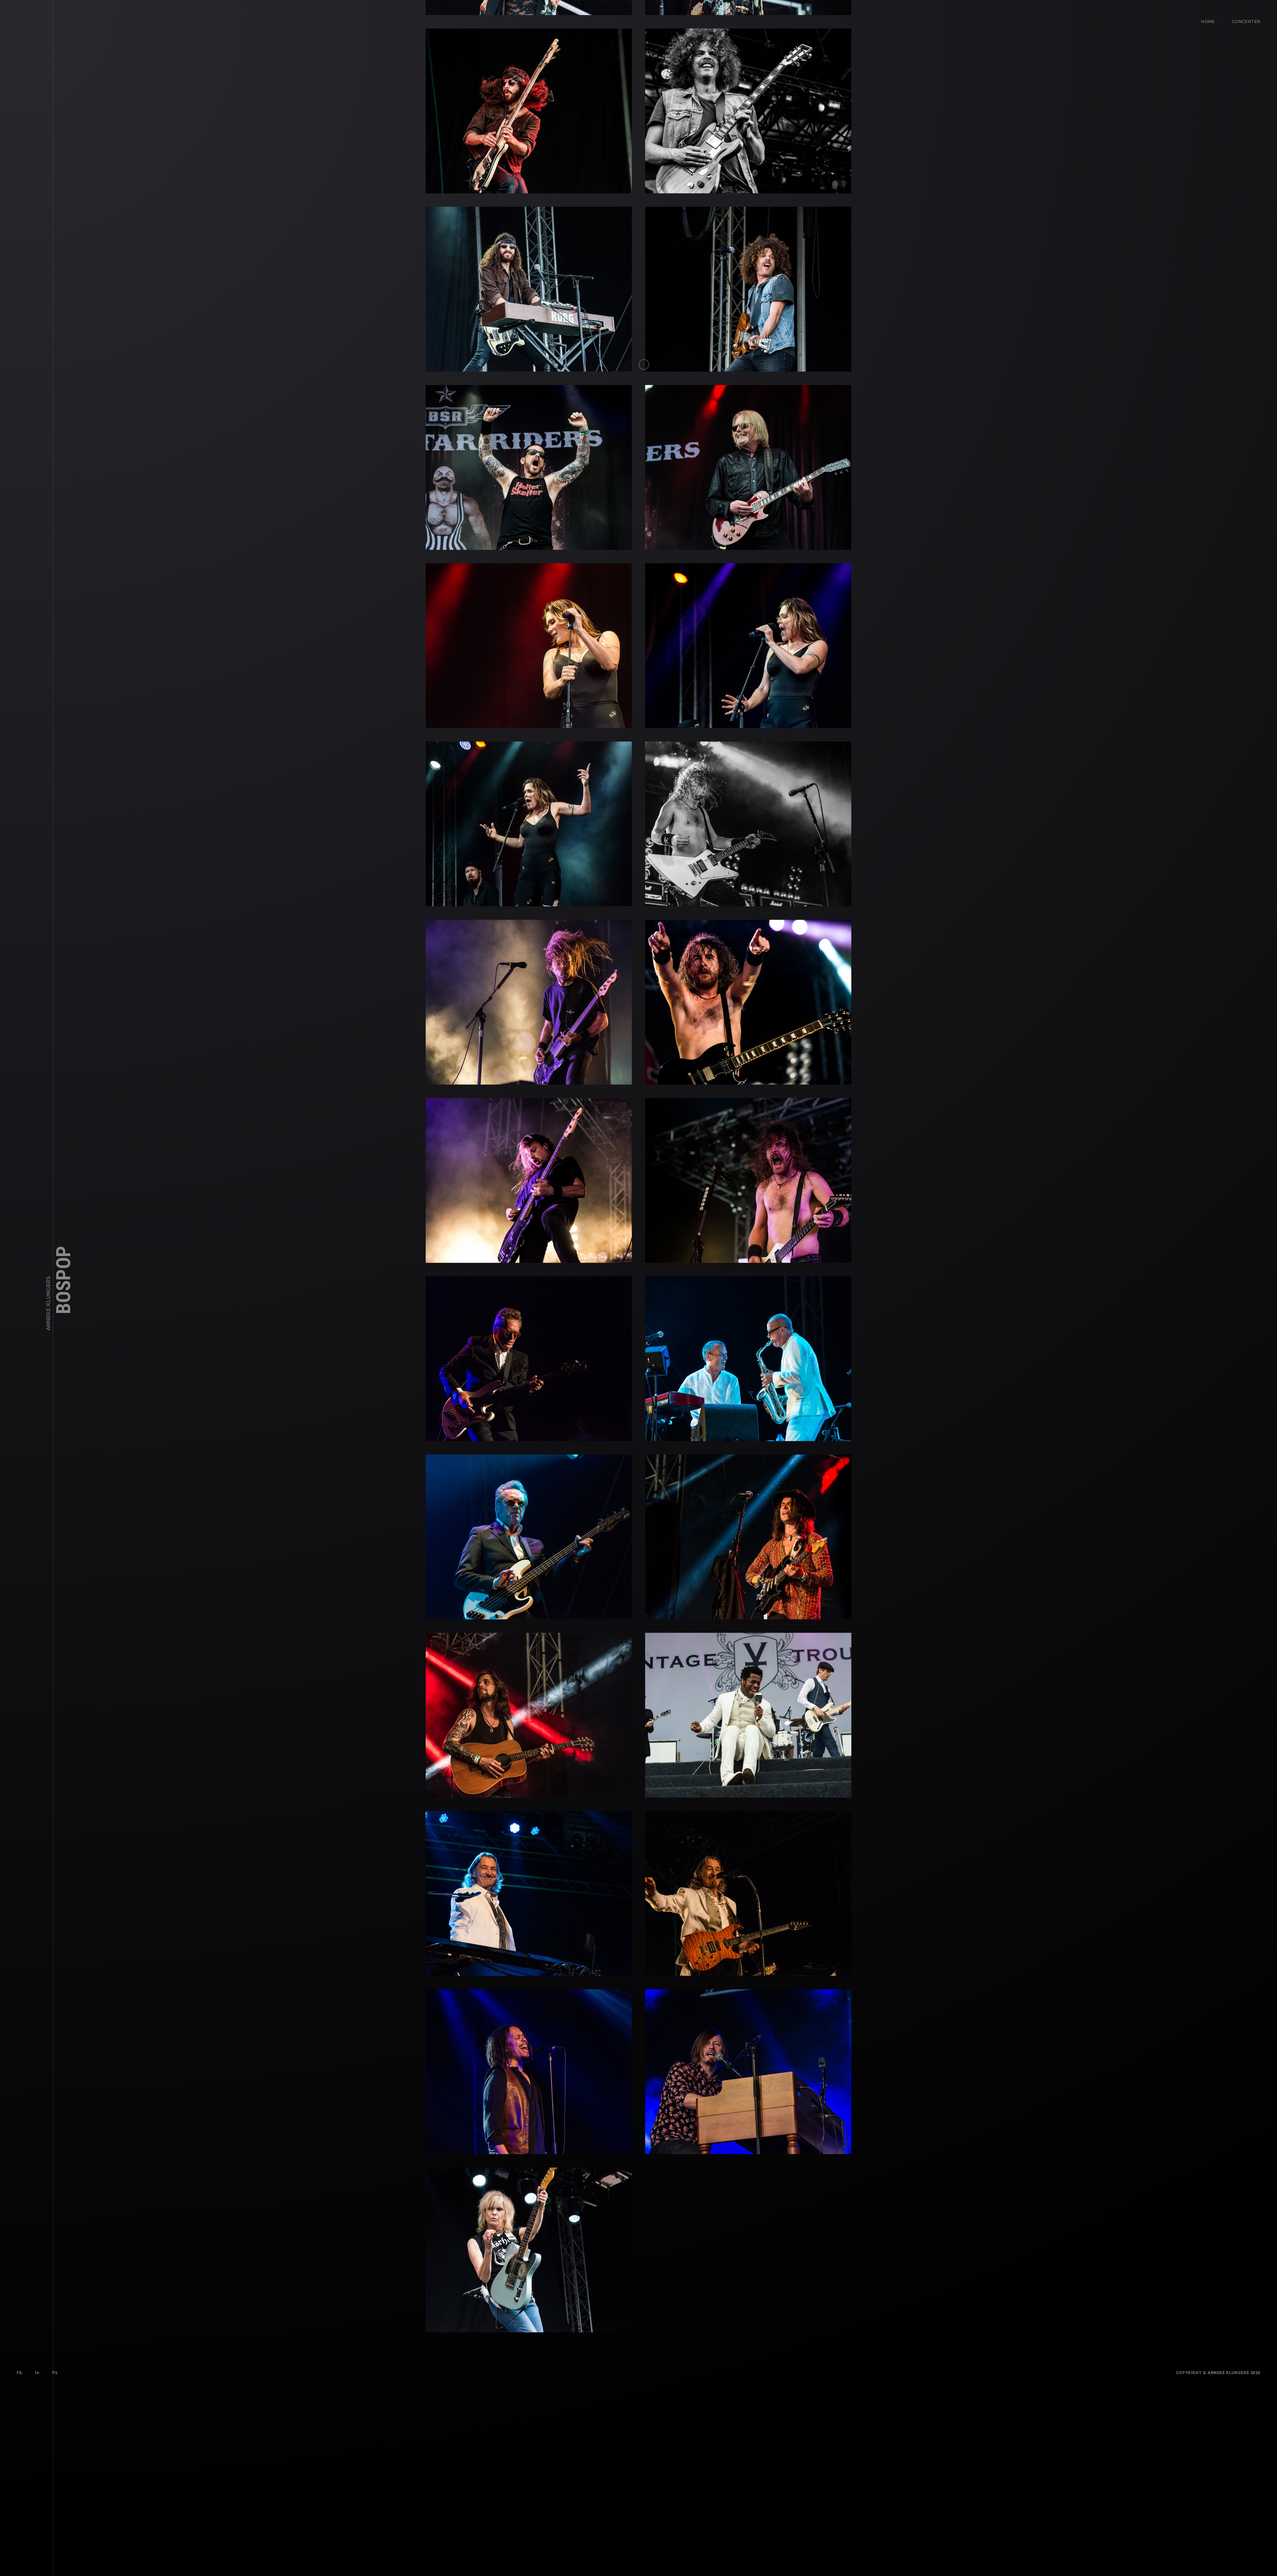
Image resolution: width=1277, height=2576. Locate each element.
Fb (19, 2553)
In (37, 2553)
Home (1208, 21)
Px (55, 2553)
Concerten (1246, 21)
